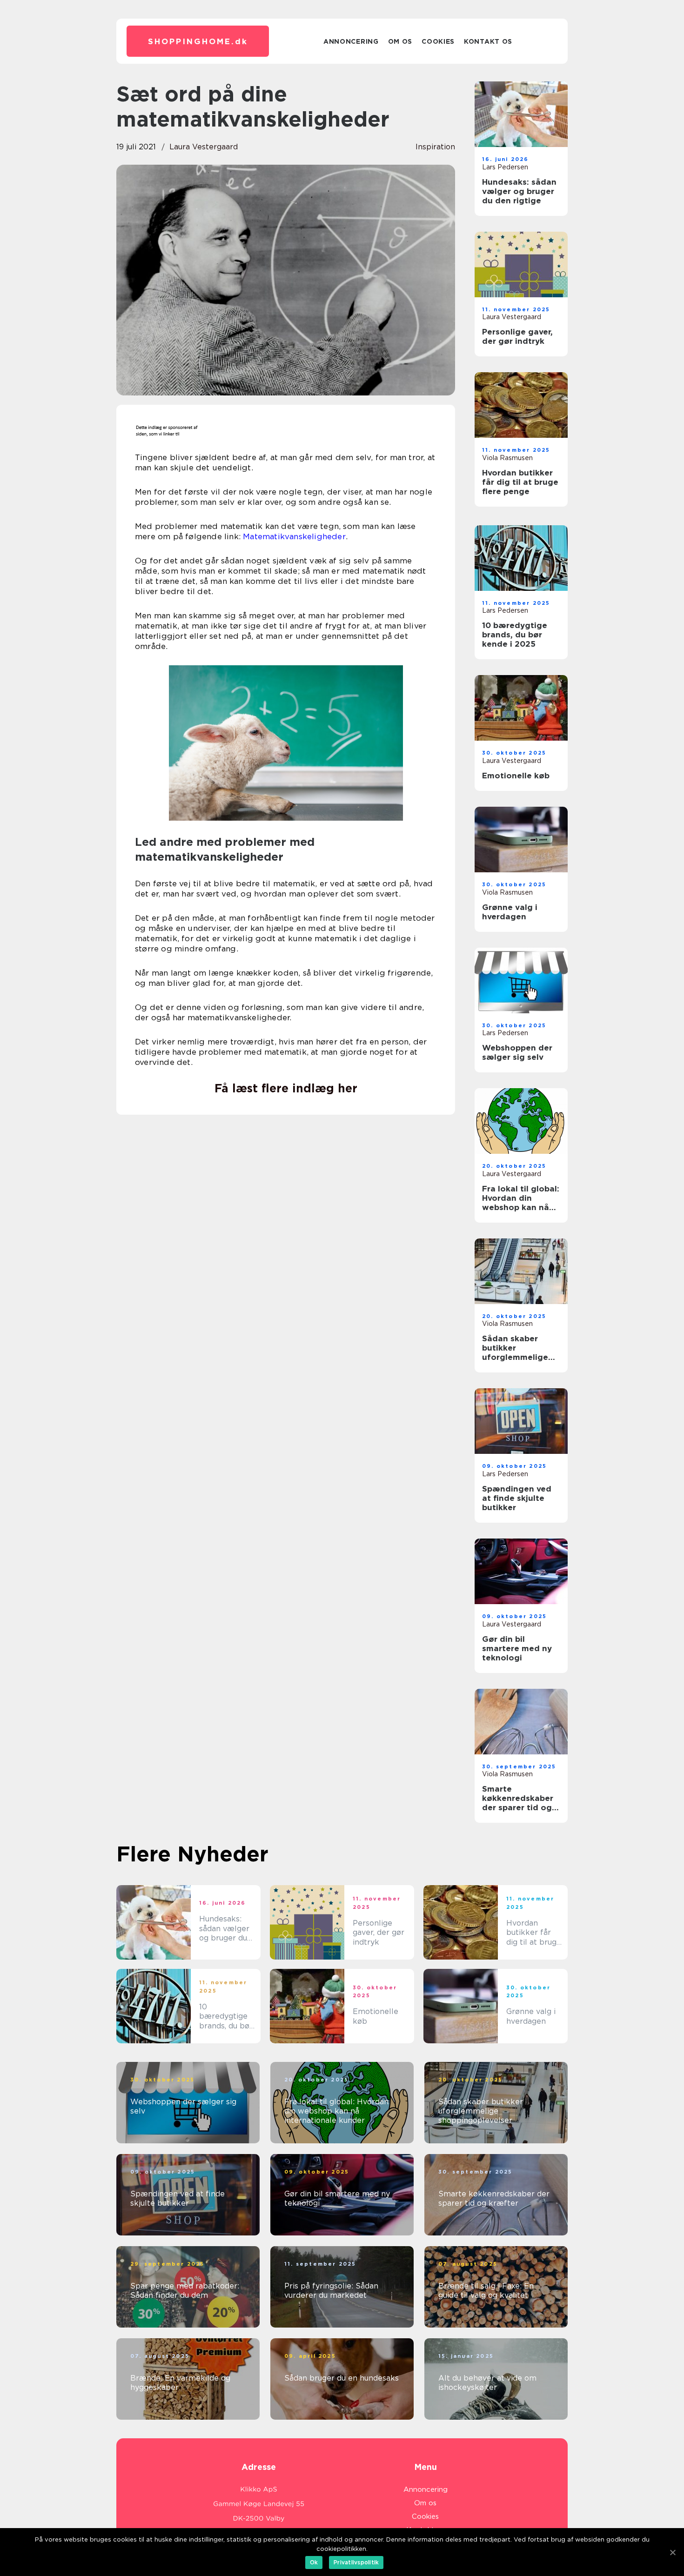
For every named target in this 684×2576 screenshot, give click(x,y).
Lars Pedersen (505, 167)
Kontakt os (488, 41)
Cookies (438, 41)
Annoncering (351, 41)
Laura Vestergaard (204, 147)
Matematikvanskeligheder (294, 536)
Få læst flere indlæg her (286, 1088)
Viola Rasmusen (507, 458)
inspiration (435, 147)
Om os (400, 41)
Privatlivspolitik (356, 2562)
